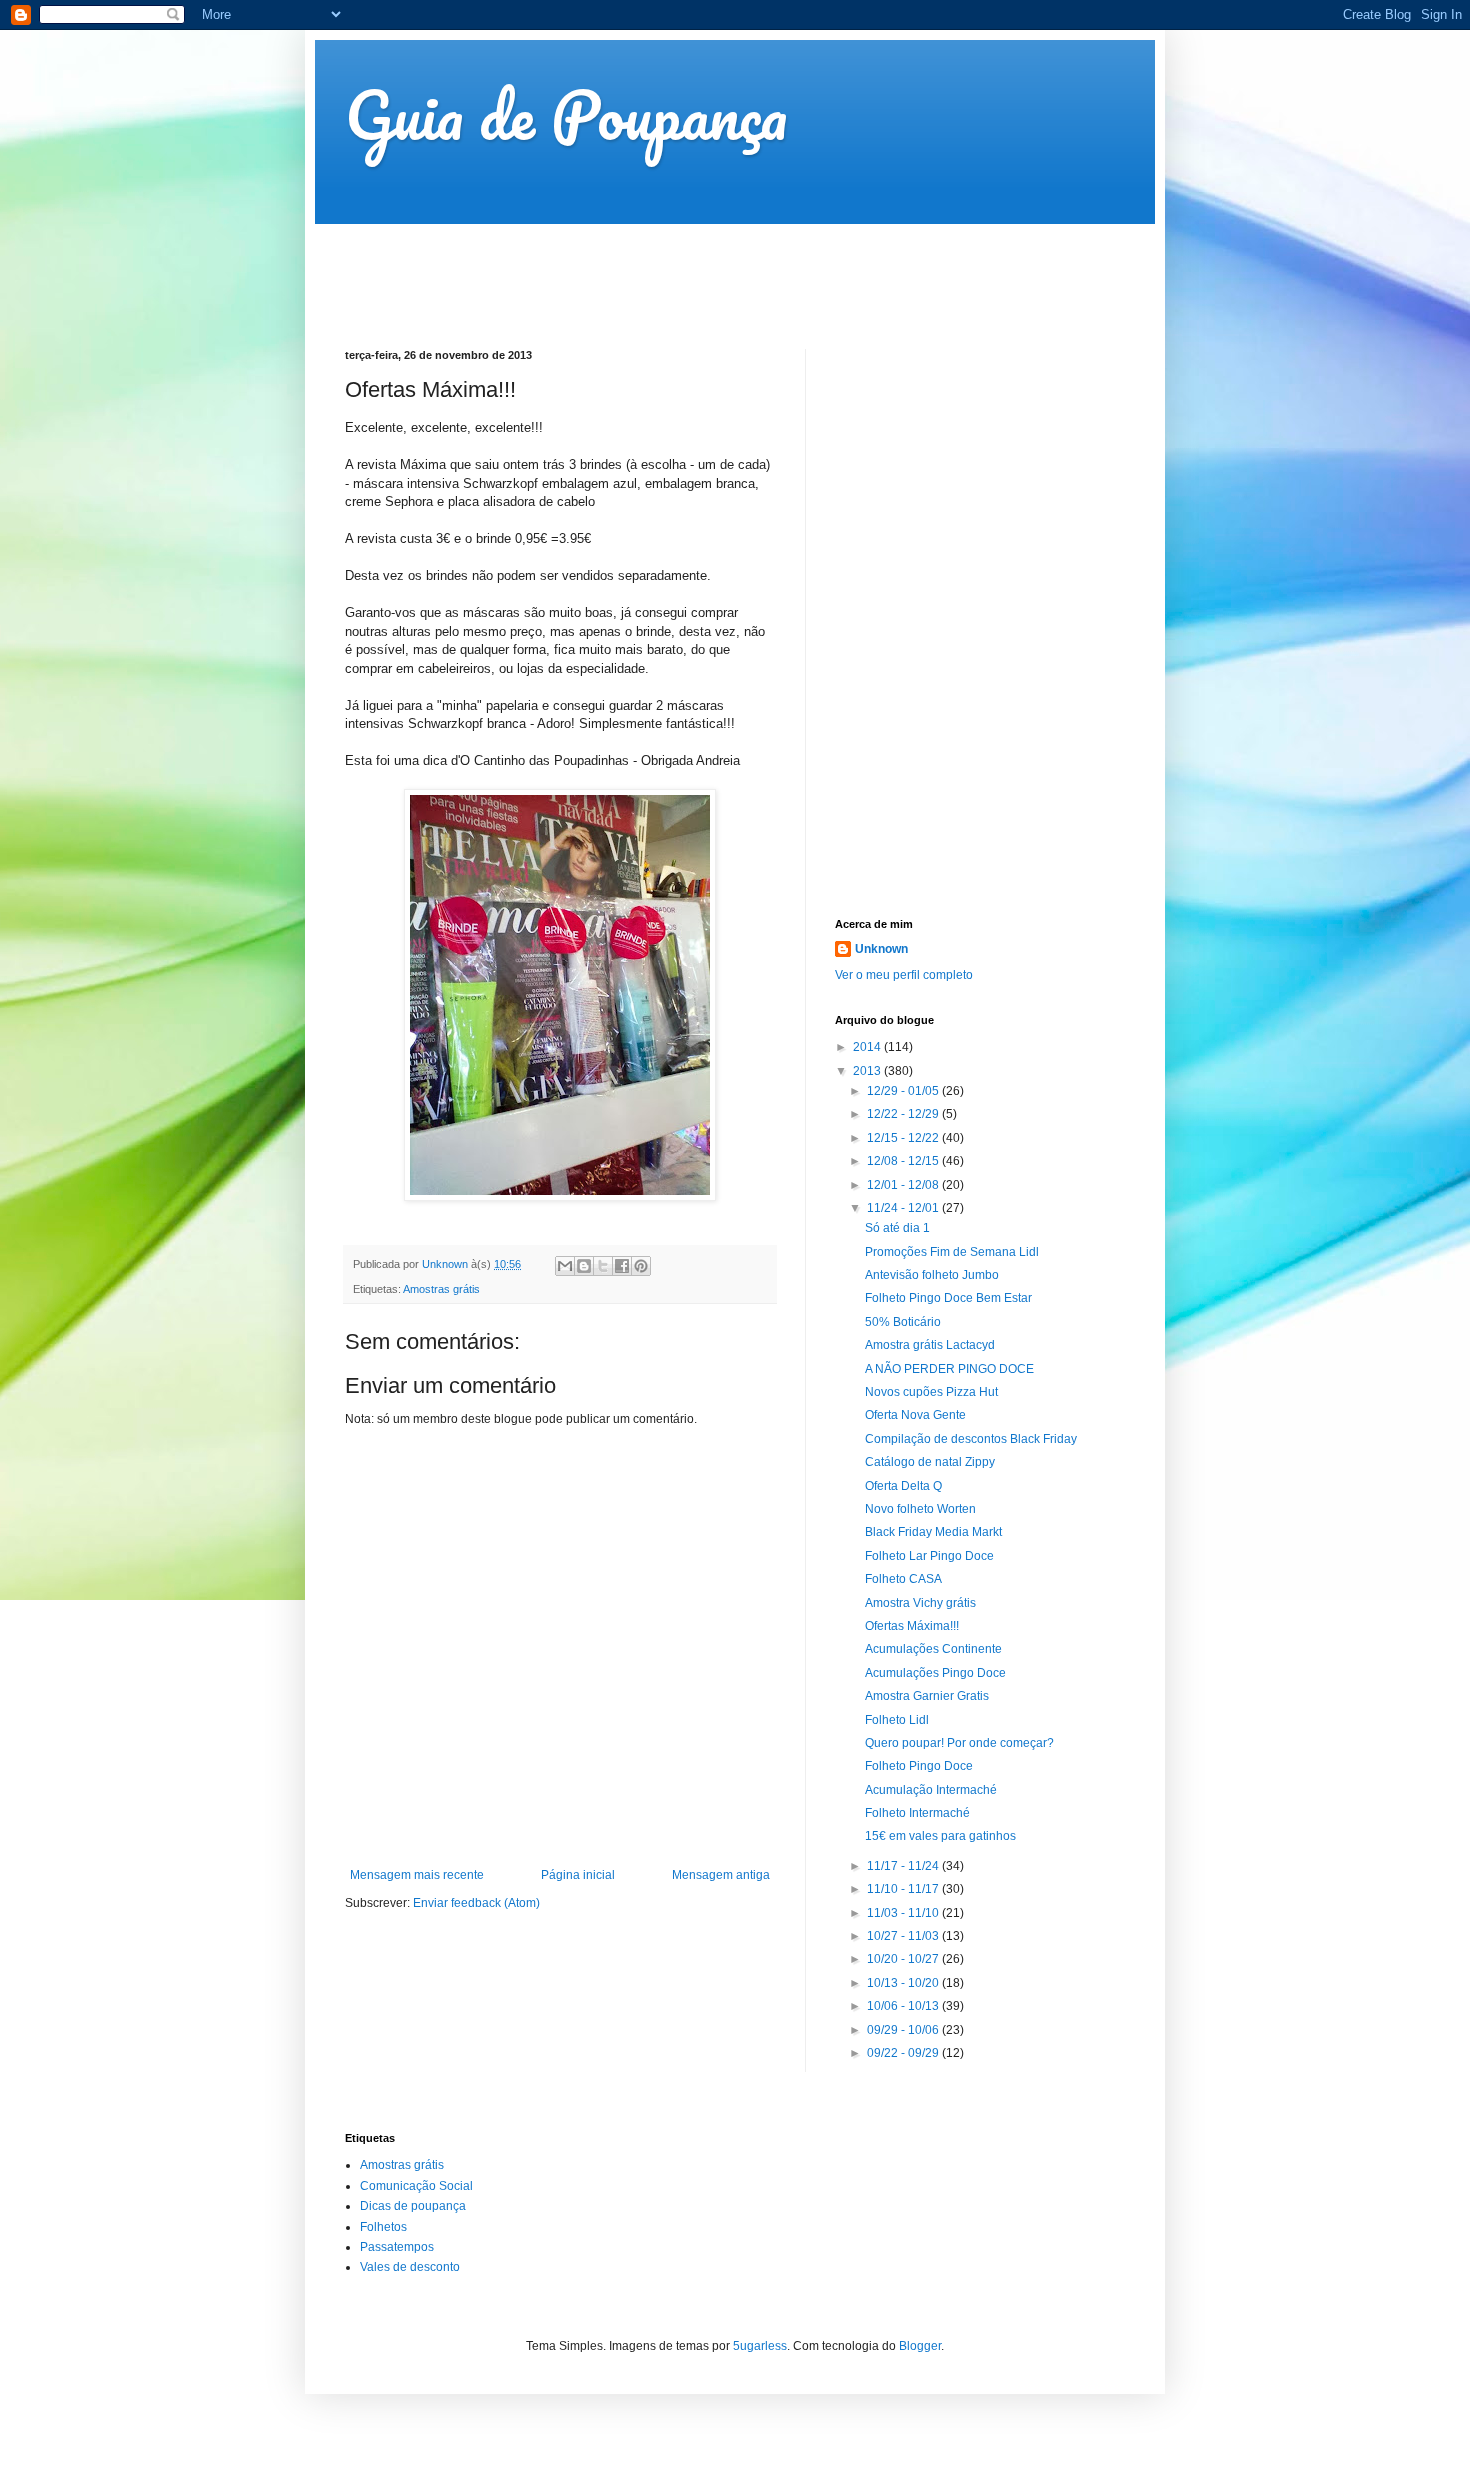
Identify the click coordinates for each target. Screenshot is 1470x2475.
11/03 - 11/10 (904, 1913)
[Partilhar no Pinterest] (641, 1266)
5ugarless (760, 2346)
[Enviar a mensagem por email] (565, 1266)
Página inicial (578, 1875)
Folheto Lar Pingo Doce (929, 1556)
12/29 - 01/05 (904, 1091)
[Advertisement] (709, 269)
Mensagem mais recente (417, 1875)
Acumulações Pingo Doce (935, 1673)
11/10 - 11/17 (904, 1889)
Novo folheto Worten (920, 1509)
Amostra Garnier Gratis (927, 1696)
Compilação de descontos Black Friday (971, 1439)
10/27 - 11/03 (904, 1936)
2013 (868, 1071)
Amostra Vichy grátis (920, 1603)
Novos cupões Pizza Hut (931, 1392)
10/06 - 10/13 (904, 2006)
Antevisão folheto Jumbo (932, 1275)
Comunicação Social (416, 2186)
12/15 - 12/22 (904, 1138)
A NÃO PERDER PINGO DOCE (949, 1369)
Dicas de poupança (413, 2206)
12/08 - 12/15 (904, 1161)
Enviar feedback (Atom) (476, 1903)
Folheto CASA (903, 1579)
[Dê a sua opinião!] (584, 1266)
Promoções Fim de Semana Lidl (952, 1252)
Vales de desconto (410, 2267)
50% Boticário (903, 1322)
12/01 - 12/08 (904, 1185)
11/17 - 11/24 (904, 1866)
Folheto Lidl (897, 1720)
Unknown (881, 949)
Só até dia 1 (897, 1228)
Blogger (920, 2346)
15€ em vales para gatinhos (940, 1836)
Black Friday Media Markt (933, 1532)
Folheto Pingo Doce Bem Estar (948, 1298)
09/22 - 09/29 (904, 2053)
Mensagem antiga (721, 1875)
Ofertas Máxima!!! (912, 1626)
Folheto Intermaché (917, 1813)
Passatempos (397, 2247)
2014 (868, 1047)
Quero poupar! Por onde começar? (959, 1743)
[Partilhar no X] (603, 1266)
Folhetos (383, 2227)
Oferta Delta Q (903, 1486)
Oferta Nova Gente (915, 1415)
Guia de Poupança (566, 114)
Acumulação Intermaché (931, 1790)
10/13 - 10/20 (904, 1983)
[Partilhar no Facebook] (622, 1266)
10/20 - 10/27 (904, 1959)
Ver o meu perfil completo (904, 975)
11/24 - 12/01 (904, 1208)
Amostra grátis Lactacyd (930, 1345)
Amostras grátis (441, 1289)
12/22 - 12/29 (904, 1114)
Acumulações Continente (933, 1649)
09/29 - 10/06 (904, 2030)
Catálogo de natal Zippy (930, 1462)
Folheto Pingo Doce (919, 1766)
